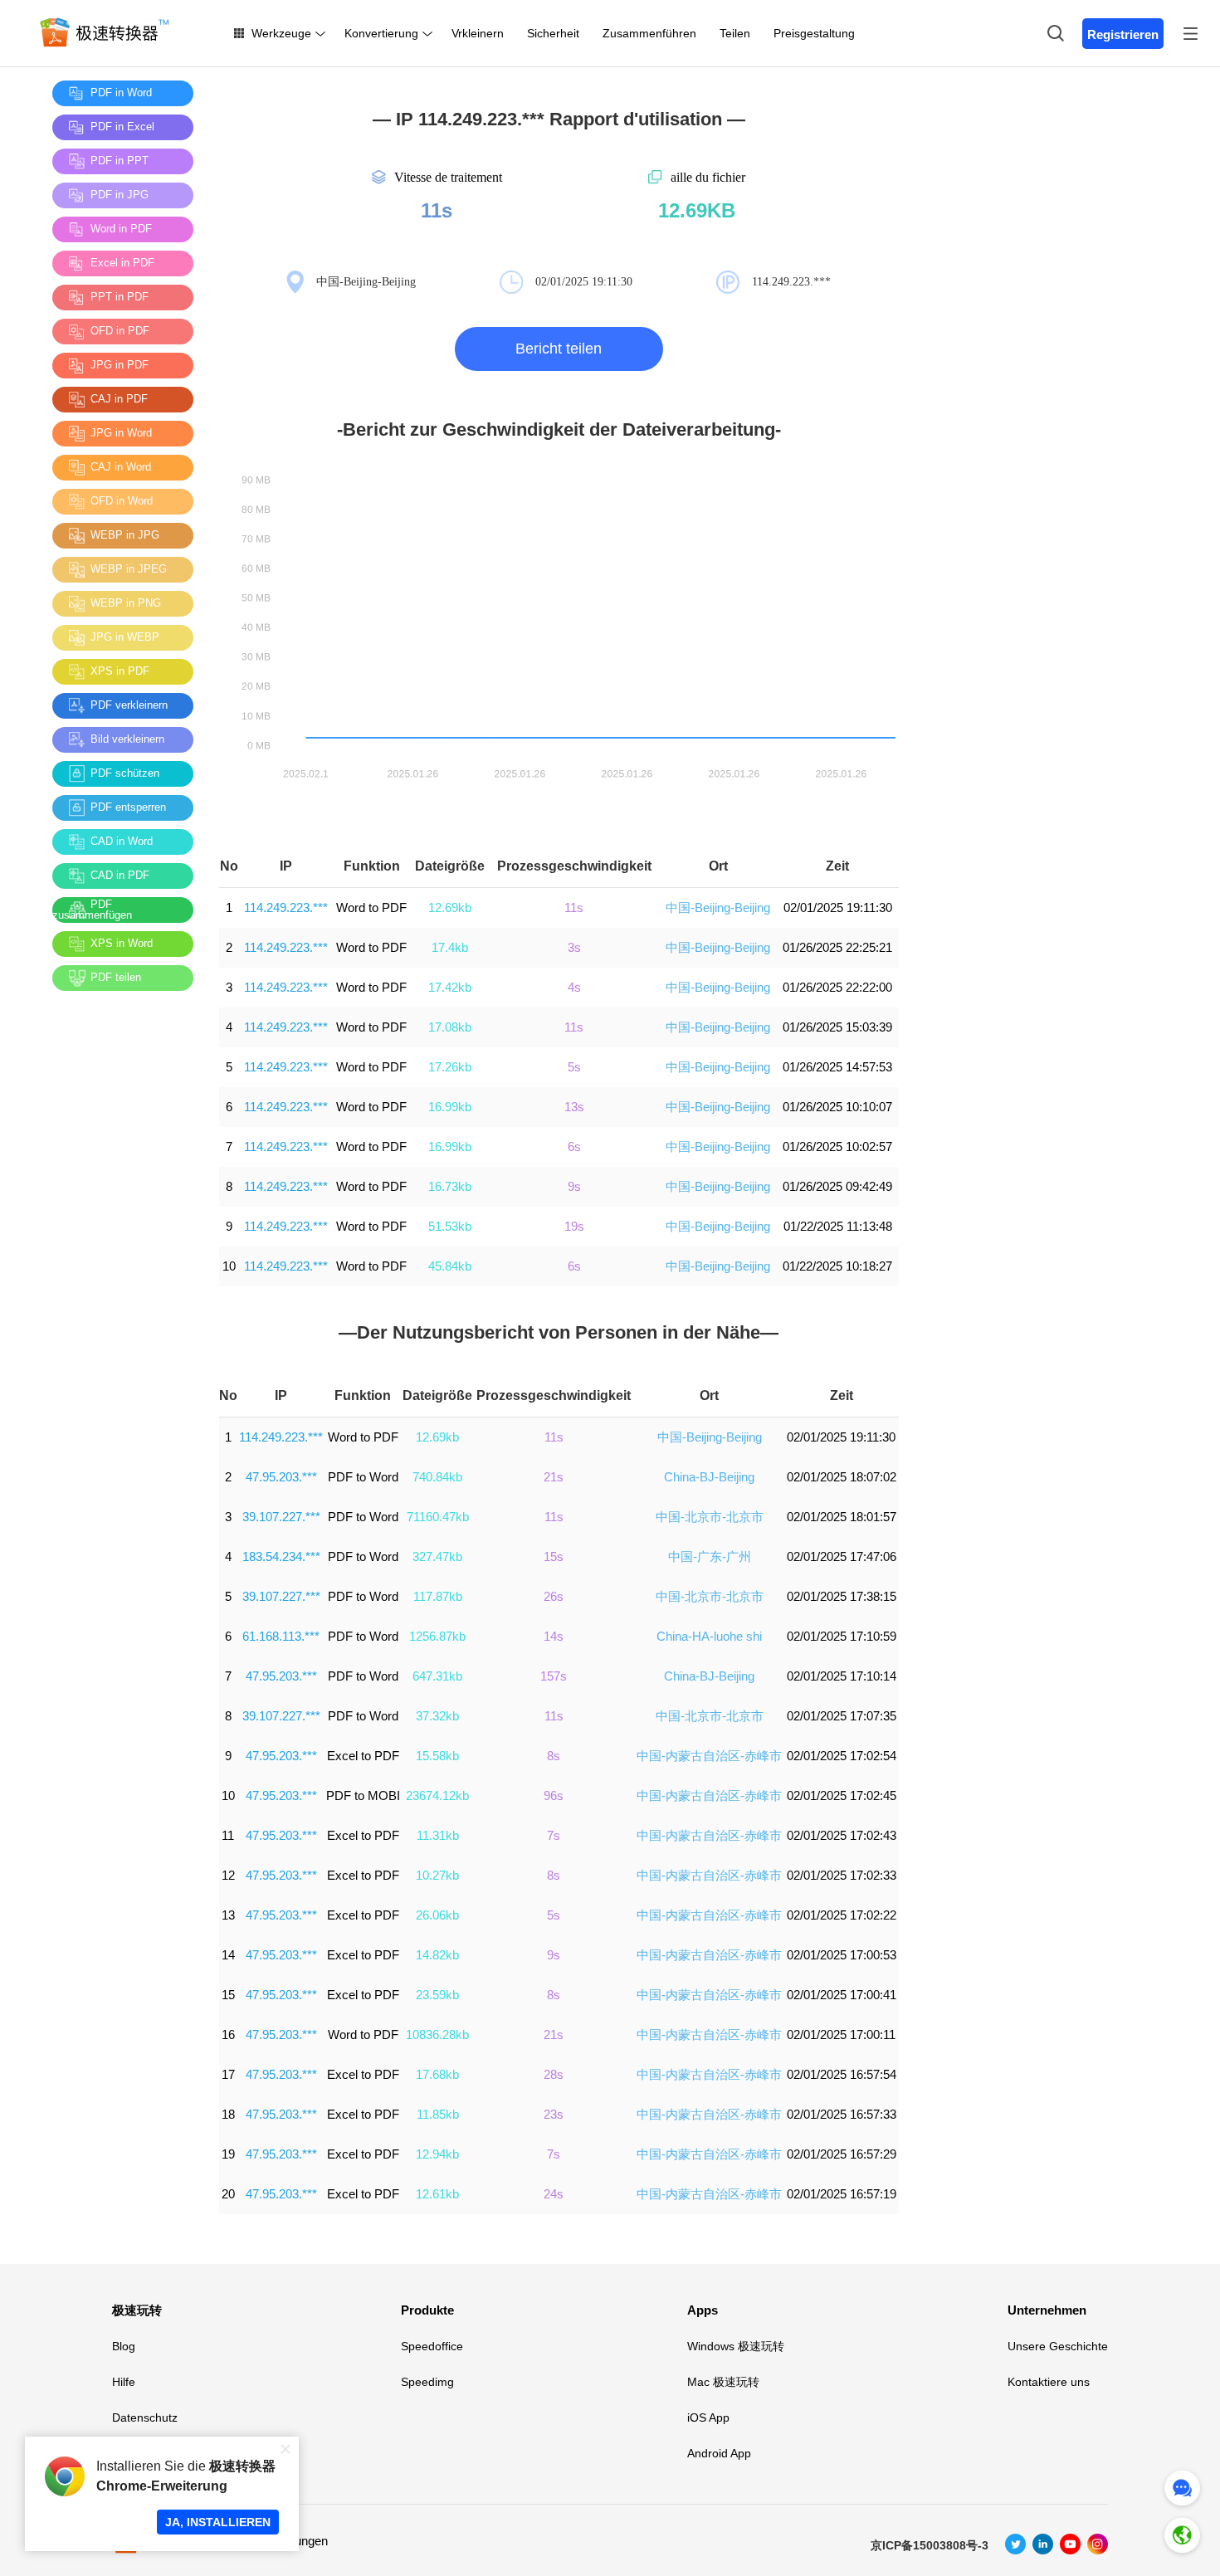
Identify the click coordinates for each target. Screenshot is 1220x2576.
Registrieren (1123, 34)
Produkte (427, 2310)
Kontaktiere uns (1049, 2382)
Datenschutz (145, 2417)
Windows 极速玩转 (736, 2346)
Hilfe (124, 2382)
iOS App (708, 2417)
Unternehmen (1047, 2310)
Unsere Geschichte (1058, 2346)
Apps (703, 2310)
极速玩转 (137, 2310)
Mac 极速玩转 (723, 2382)
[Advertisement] (119, 1252)
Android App (719, 2453)
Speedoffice (432, 2346)
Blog (124, 2346)
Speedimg (427, 2382)
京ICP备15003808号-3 (930, 2545)
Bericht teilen (559, 349)
